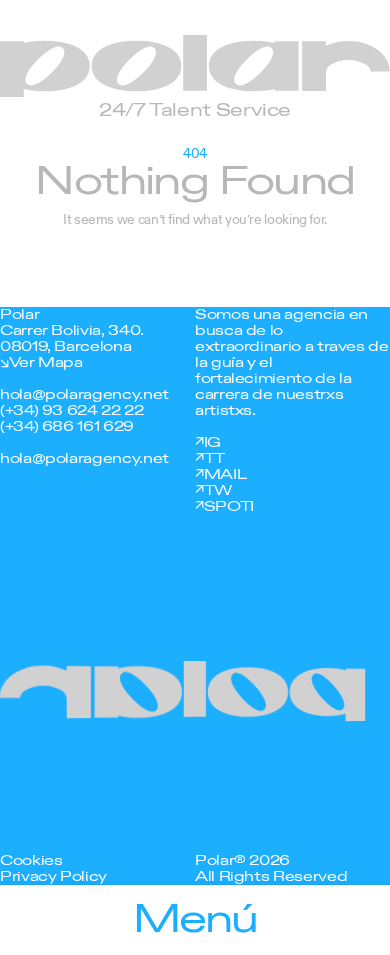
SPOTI (229, 506)
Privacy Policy (53, 876)
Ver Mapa (46, 362)
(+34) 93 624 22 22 (72, 410)
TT (214, 458)
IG (212, 442)
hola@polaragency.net (84, 394)
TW (218, 490)
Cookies (31, 860)
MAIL (225, 474)
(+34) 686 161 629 (67, 426)
